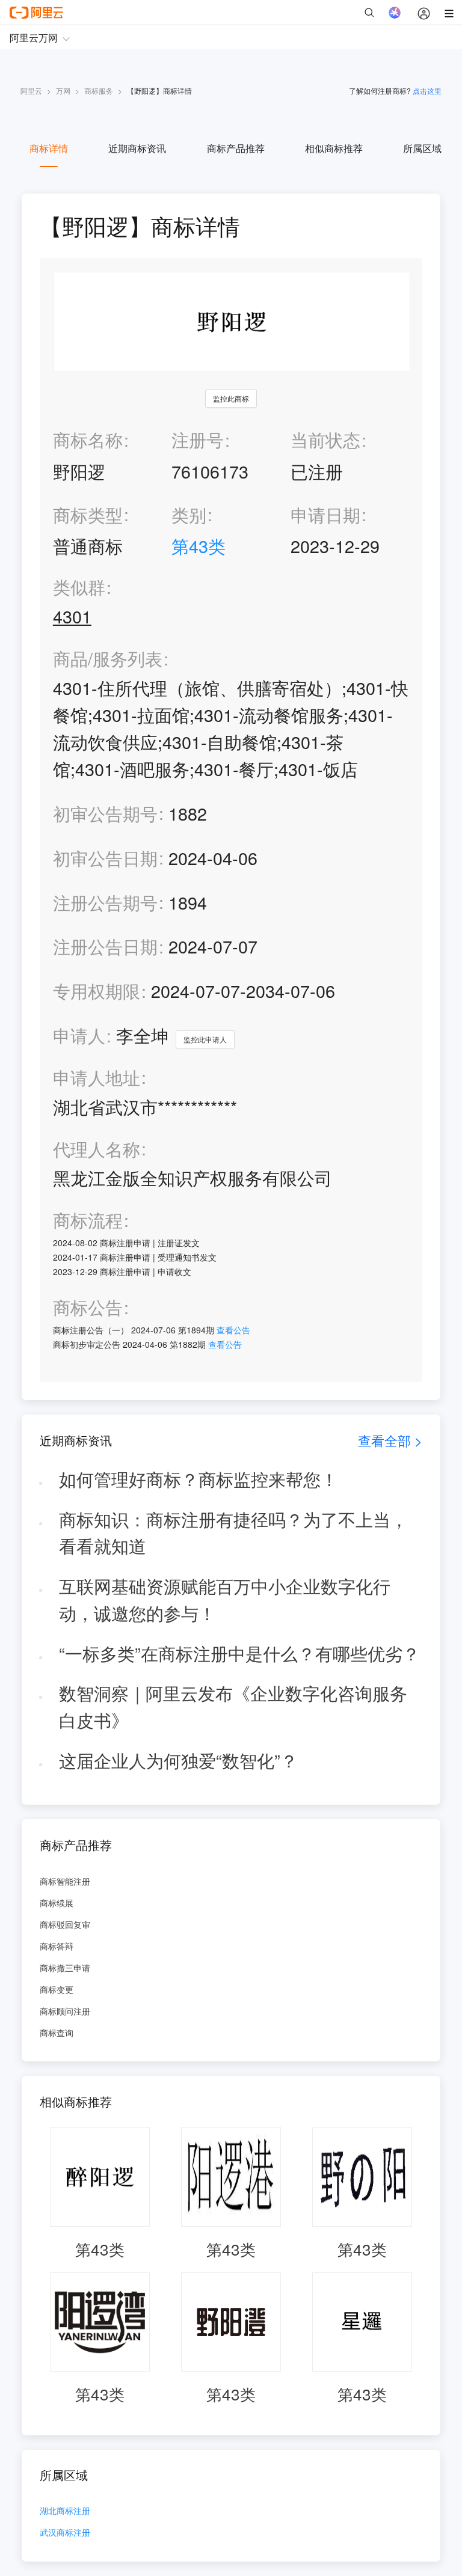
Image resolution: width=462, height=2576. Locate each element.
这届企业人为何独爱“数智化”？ (178, 1760)
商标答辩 (57, 1946)
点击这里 (427, 90)
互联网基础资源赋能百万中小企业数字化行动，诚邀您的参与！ (225, 1599)
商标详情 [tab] (49, 148)
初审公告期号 (105, 813)
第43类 (199, 546)
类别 (189, 514)
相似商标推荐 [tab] (334, 148)
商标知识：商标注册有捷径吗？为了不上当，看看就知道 (233, 1532)
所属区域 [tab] (422, 148)
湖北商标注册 (65, 2511)
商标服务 (99, 90)
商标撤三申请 (65, 1968)
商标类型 (88, 514)
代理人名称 (97, 1149)
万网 (63, 90)
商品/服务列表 (108, 659)
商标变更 (57, 1989)
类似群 (79, 587)
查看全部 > (390, 1440)
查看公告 (233, 1330)
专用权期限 (97, 990)
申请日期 (325, 514)
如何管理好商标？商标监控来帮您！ (199, 1479)
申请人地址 (97, 1078)
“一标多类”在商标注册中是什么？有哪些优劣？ (239, 1653)
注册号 (198, 439)
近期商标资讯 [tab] (137, 148)
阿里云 (31, 90)
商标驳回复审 (65, 1924)
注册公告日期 (105, 946)
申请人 (79, 1035)
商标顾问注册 (65, 2011)
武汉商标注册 (65, 2533)
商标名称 (88, 439)
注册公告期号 (105, 902)
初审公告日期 (105, 858)
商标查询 (57, 2033)
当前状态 (325, 439)
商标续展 (57, 1903)
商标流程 (88, 1220)
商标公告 (88, 1307)
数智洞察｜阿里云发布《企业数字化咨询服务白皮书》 (233, 1706)
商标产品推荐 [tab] (236, 148)
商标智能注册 (65, 1881)
